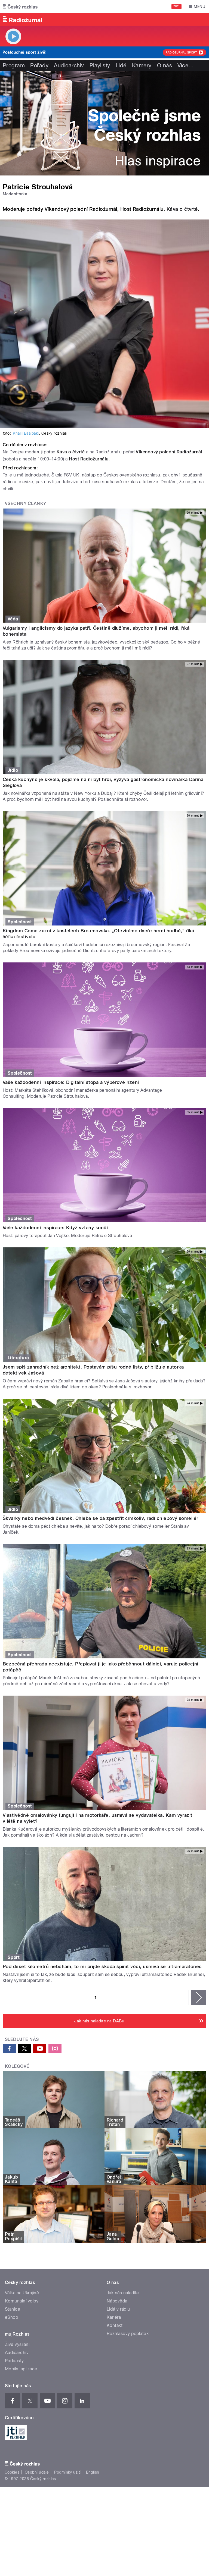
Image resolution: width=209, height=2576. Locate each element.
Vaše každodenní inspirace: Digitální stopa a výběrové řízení (71, 1082)
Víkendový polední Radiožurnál (169, 452)
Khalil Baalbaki (26, 433)
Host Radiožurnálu (89, 459)
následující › (199, 1998)
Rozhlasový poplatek (128, 2334)
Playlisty (100, 65)
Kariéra (114, 2317)
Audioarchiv (69, 65)
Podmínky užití (67, 2472)
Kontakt (115, 2325)
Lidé (121, 65)
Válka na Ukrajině (22, 2293)
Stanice (13, 2309)
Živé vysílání (17, 2344)
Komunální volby (22, 2301)
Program (14, 65)
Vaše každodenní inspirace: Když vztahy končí (55, 1228)
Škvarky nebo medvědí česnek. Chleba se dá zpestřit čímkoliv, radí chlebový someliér (101, 1518)
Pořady (39, 65)
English (93, 2472)
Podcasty (14, 2361)
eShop (11, 2317)
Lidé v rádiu (118, 2309)
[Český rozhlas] (20, 7)
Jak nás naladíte (123, 2293)
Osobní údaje (37, 2472)
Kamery (142, 65)
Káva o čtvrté (182, 209)
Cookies (12, 2472)
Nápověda (117, 2301)
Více (186, 65)
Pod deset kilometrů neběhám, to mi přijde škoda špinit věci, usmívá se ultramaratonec (102, 1966)
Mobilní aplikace (21, 2369)
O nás (165, 65)
